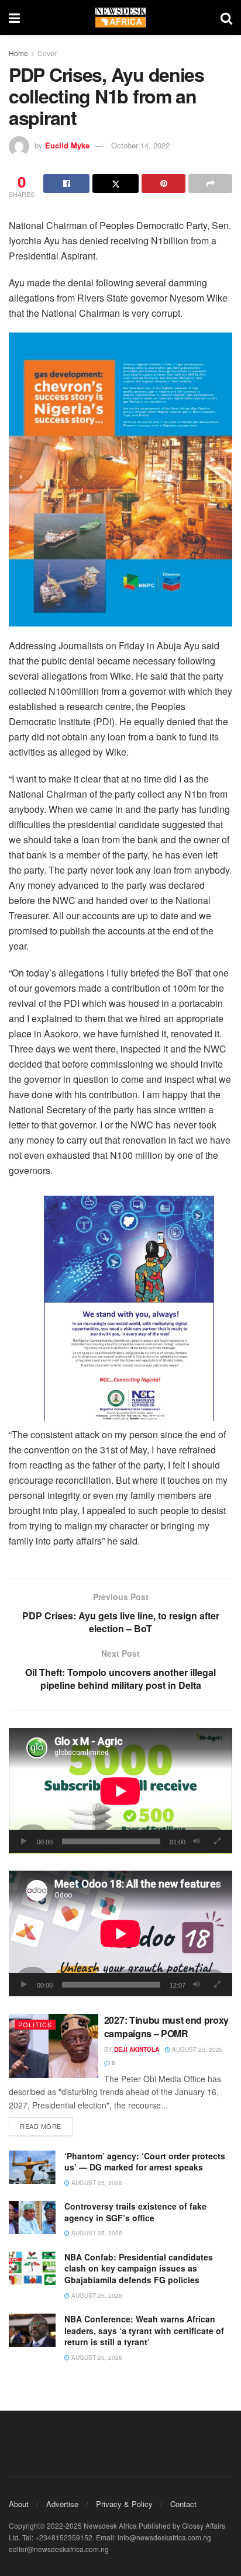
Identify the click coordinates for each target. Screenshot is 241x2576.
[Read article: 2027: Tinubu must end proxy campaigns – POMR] (54, 2046)
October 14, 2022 (140, 145)
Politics (35, 2024)
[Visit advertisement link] (120, 479)
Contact (183, 2504)
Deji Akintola (137, 2049)
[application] (120, 1791)
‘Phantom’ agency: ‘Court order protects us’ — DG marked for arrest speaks (145, 2162)
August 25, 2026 (197, 2049)
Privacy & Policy (124, 2504)
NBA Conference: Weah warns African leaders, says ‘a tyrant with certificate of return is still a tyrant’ (144, 2330)
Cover (47, 53)
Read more (46, 2126)
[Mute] (197, 1841)
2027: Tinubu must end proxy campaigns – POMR (166, 2026)
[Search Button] (226, 18)
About (19, 2504)
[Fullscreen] (217, 1841)
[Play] (24, 1841)
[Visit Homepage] (120, 18)
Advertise (62, 2504)
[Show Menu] (14, 18)
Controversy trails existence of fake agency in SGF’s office (135, 2212)
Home (18, 53)
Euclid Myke (67, 145)
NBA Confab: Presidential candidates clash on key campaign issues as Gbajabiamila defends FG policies (139, 2268)
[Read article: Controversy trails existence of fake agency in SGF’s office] (32, 2217)
